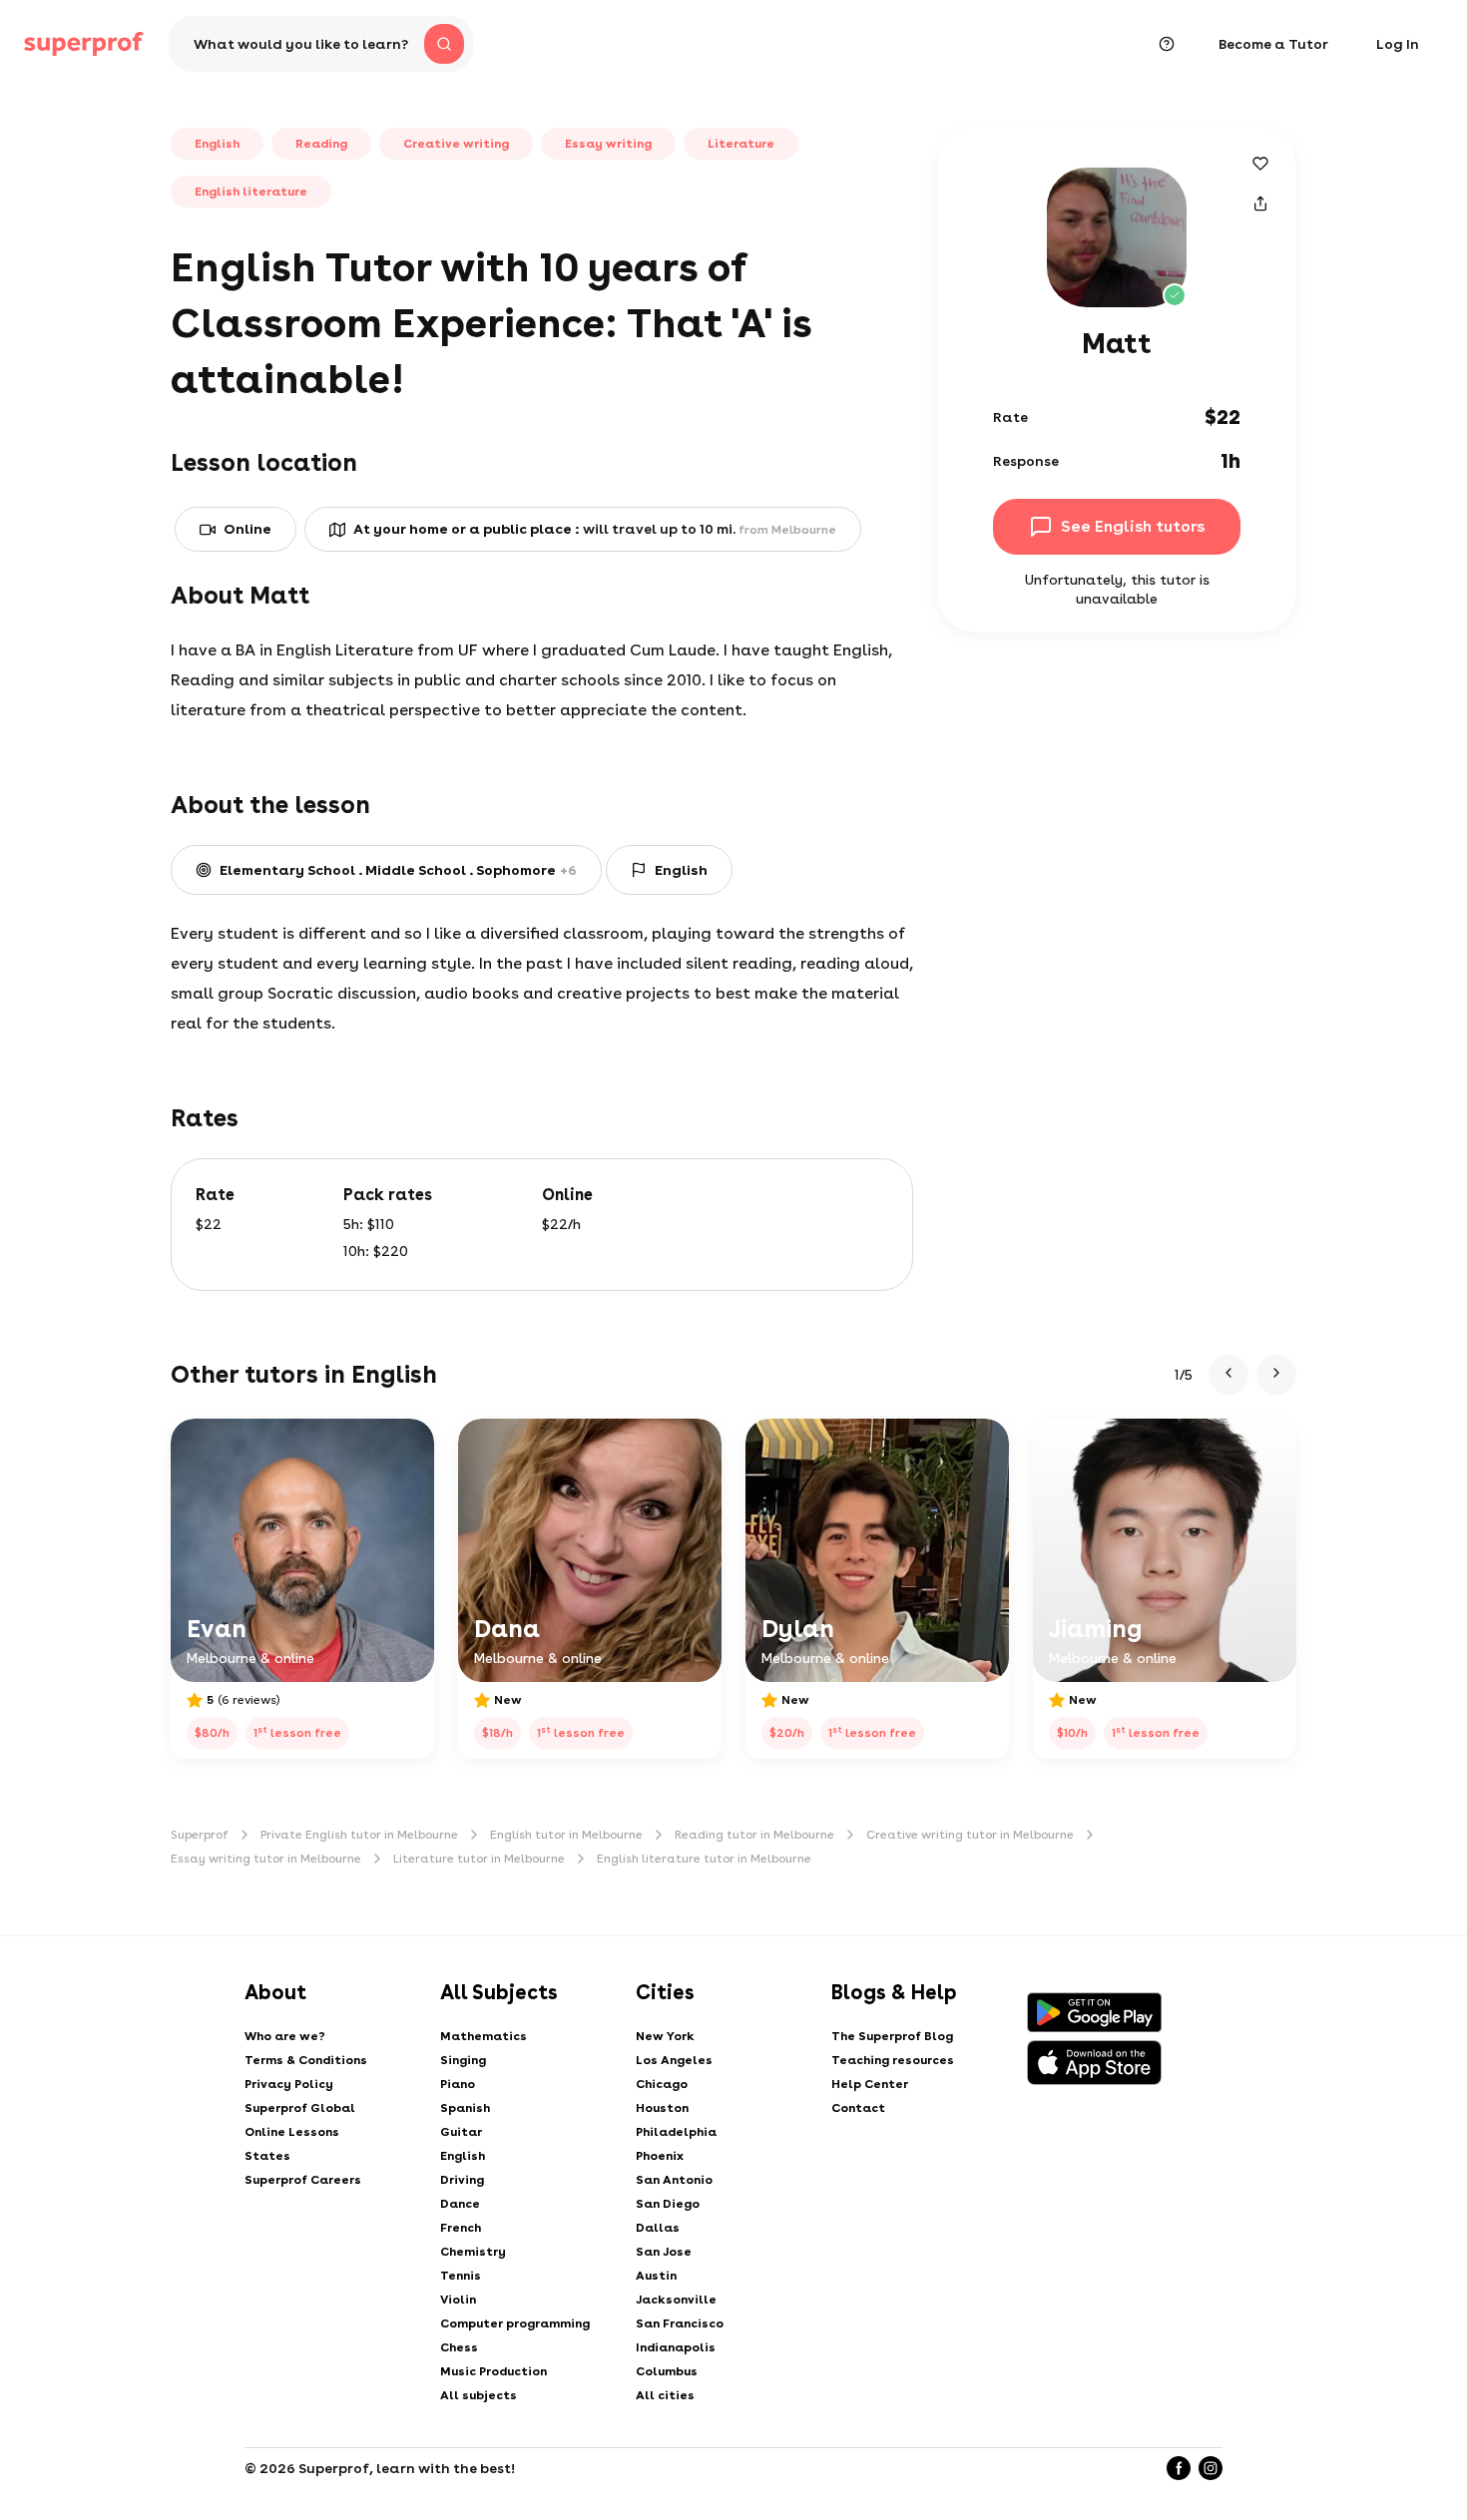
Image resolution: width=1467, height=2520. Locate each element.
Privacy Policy (289, 2084)
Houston (662, 2108)
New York (665, 2036)
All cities (665, 2395)
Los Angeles (674, 2060)
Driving (462, 2180)
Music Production (493, 2371)
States (267, 2156)
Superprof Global (300, 2108)
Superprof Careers (303, 2180)
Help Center (870, 2084)
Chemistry (473, 2252)
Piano (458, 2084)
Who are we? (285, 2036)
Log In (1398, 44)
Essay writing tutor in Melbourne (266, 1859)
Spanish (465, 2108)
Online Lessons (292, 2132)
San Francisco (680, 2323)
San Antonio (674, 2180)
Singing (463, 2060)
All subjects (479, 2395)
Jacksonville (676, 2300)
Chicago (662, 2084)
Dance (460, 2204)
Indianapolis (676, 2347)
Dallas (658, 2228)
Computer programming (515, 2323)
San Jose (664, 2252)
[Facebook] (1179, 2468)
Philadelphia (676, 2132)
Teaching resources (893, 2060)
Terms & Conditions (306, 2060)
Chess (459, 2347)
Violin (458, 2300)
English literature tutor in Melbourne (704, 1859)
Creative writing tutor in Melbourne (970, 1835)
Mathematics (484, 2036)
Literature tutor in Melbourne (479, 1859)
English (463, 2156)
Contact (858, 2108)
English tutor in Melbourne (566, 1835)
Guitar (461, 2132)
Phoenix (660, 2156)
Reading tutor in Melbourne (754, 1835)
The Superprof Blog (892, 2036)
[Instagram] (1211, 2468)
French (461, 2228)
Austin (656, 2276)
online (247, 529)
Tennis (461, 2276)
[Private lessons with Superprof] (84, 44)
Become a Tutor (1273, 44)
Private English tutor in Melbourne (359, 1835)
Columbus (667, 2371)
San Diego (668, 2204)
